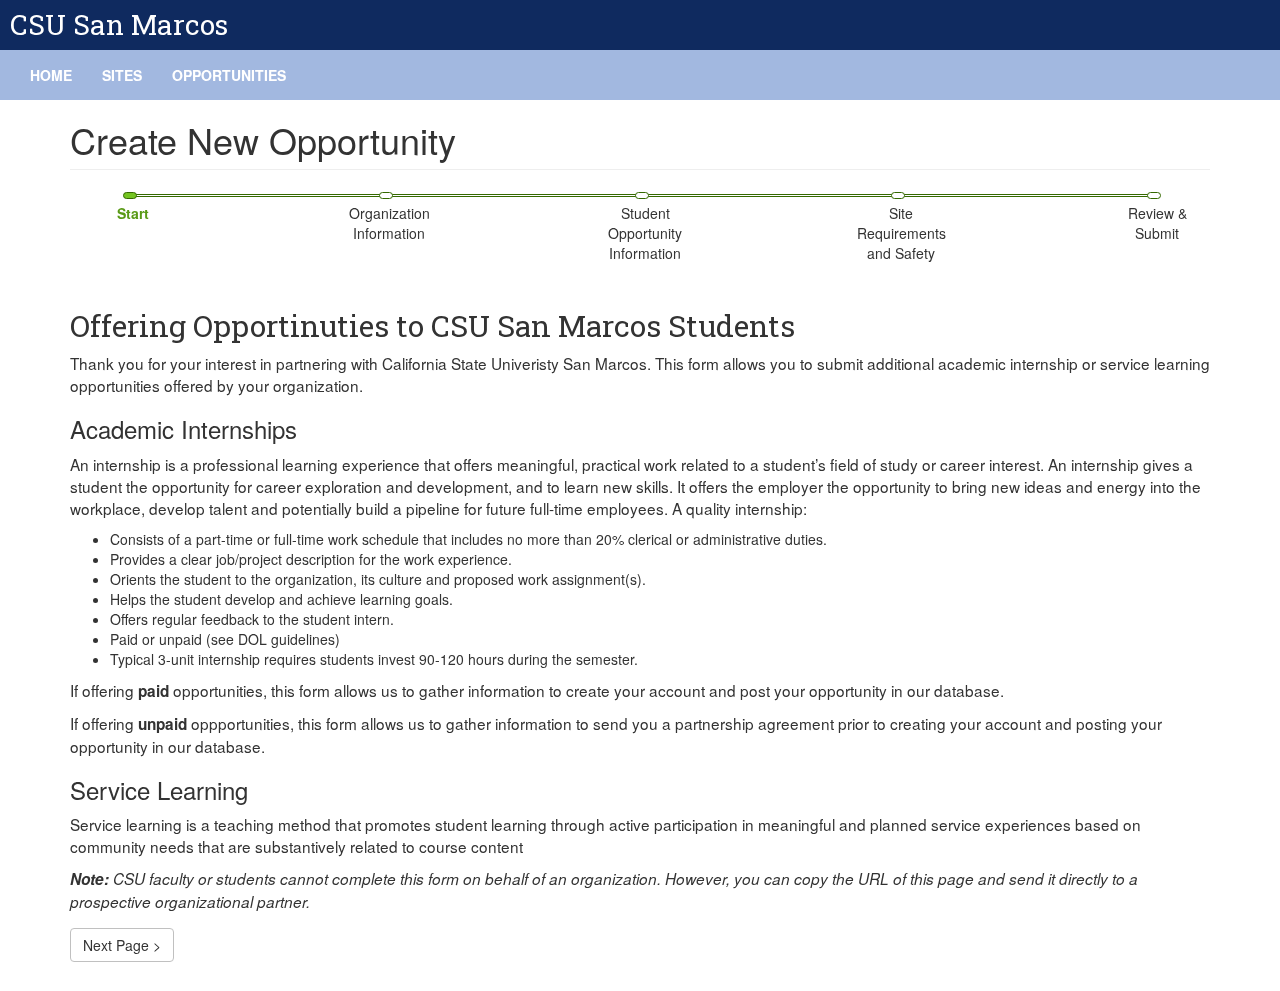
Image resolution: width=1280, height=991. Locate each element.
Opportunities (229, 75)
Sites (122, 75)
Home (51, 75)
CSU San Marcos (119, 24)
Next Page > (122, 945)
